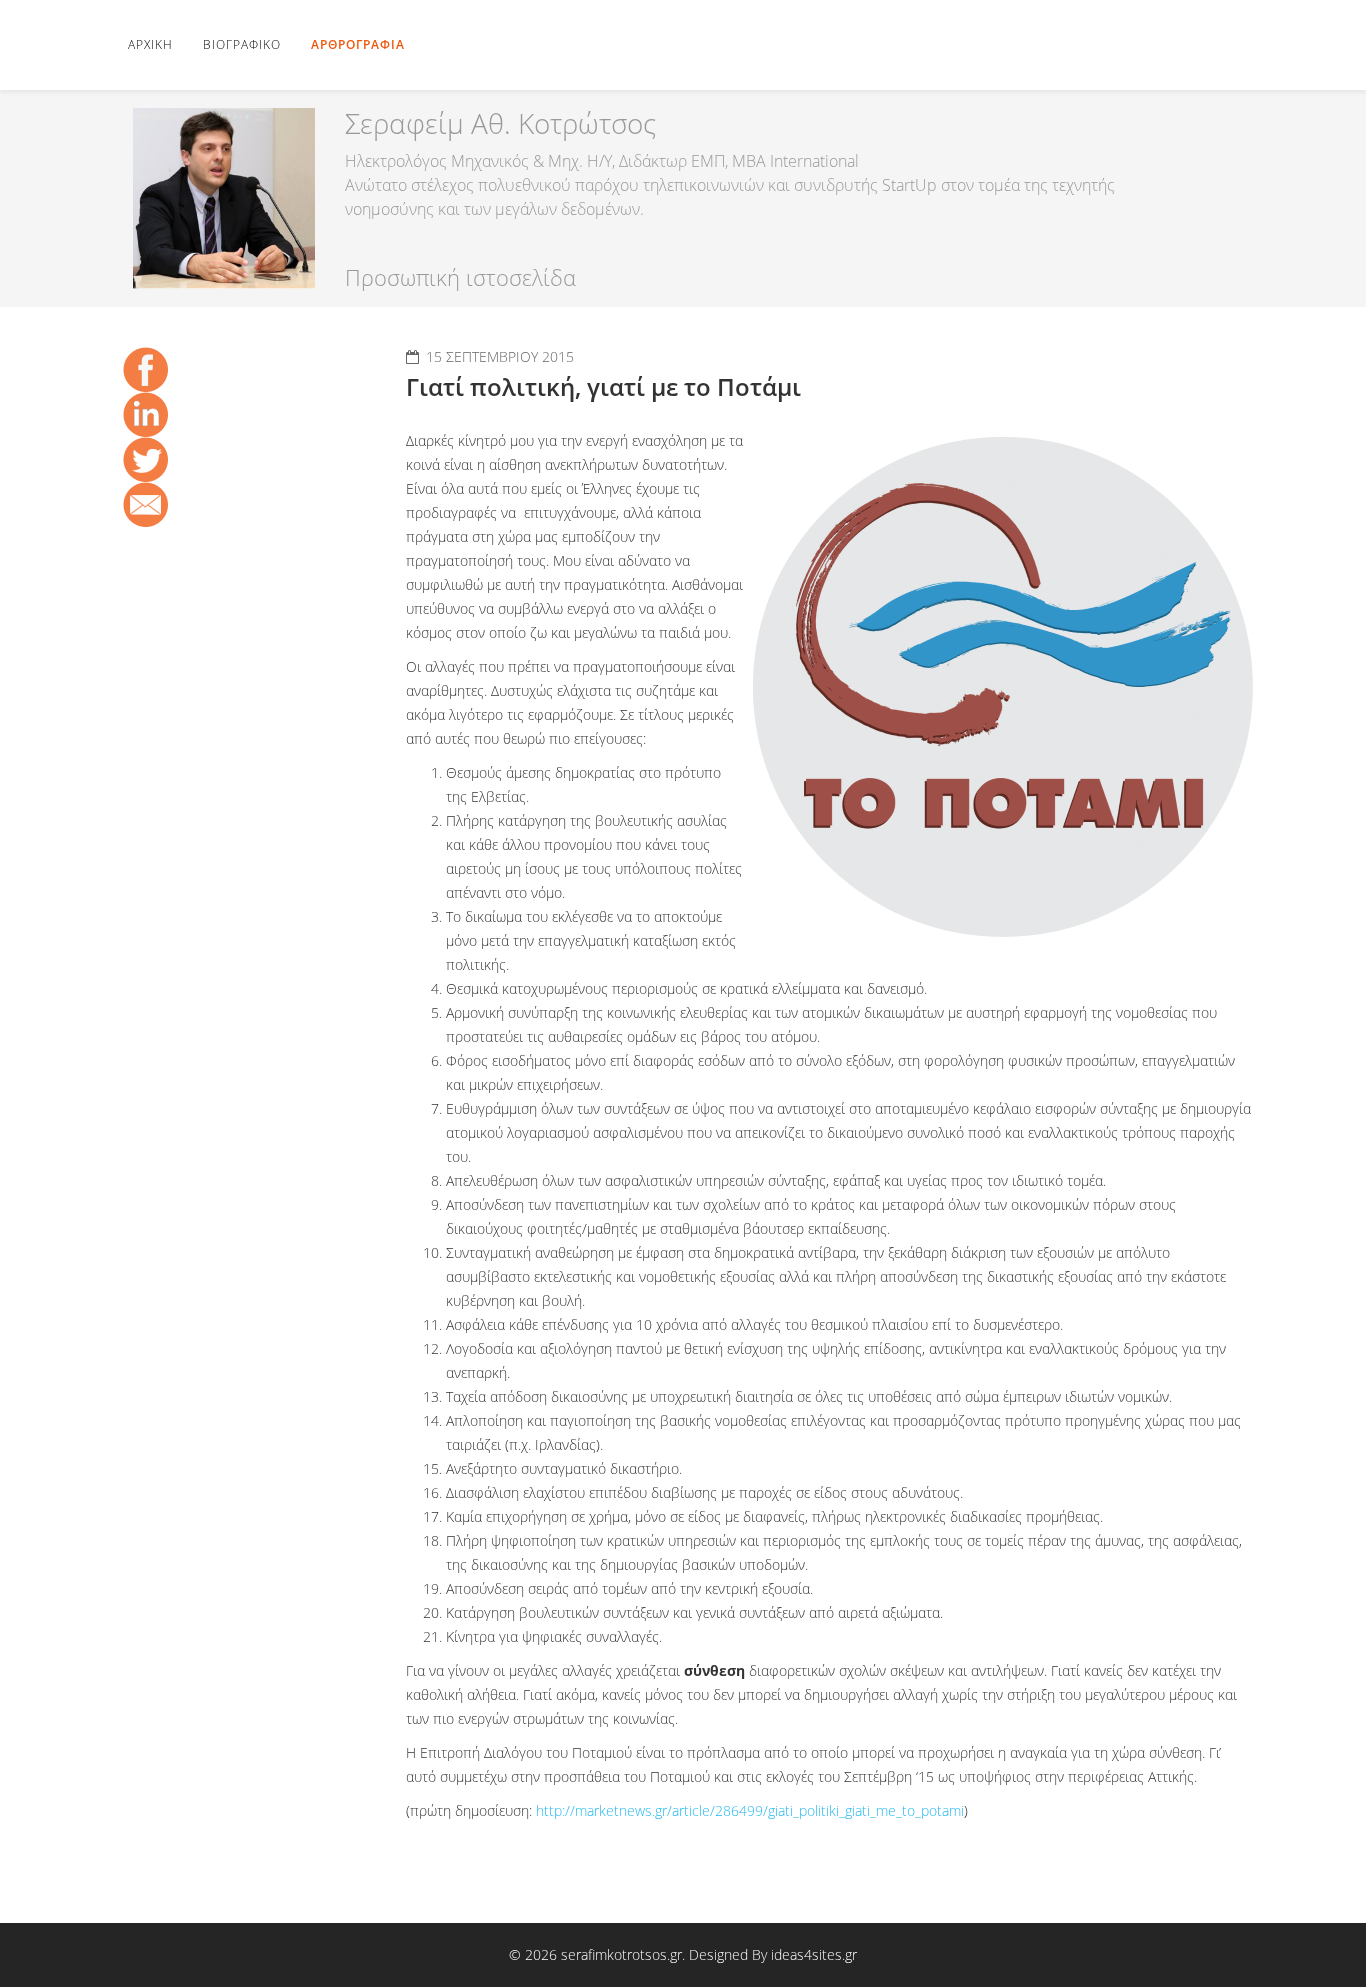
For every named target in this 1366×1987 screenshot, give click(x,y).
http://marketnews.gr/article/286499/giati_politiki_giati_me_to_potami (750, 1810)
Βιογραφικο (242, 44)
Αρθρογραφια (358, 44)
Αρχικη (150, 44)
